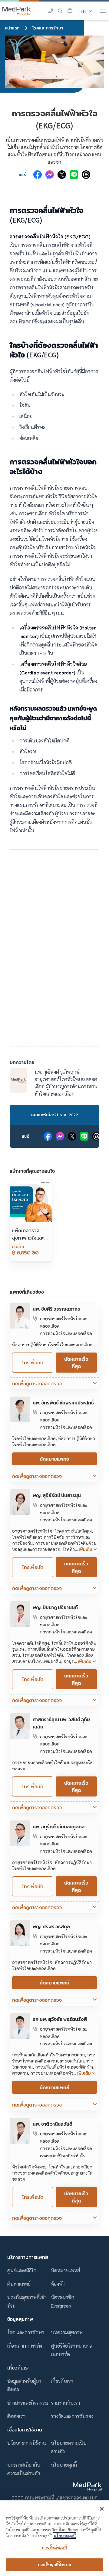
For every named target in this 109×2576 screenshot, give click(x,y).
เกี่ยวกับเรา (62, 2381)
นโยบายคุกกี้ (64, 2465)
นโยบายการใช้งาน (27, 2443)
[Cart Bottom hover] (70, 11)
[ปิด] (102, 2509)
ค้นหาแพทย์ (19, 2284)
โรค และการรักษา (26, 2332)
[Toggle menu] (103, 11)
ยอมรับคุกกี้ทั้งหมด (54, 2565)
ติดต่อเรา (16, 2416)
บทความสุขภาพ (67, 2332)
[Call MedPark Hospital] (51, 11)
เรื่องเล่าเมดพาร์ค (25, 2346)
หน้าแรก (12, 28)
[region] (54, 2538)
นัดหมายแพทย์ (54, 1459)
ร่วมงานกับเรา (65, 2403)
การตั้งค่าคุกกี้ (54, 2548)
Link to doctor (25, 1306)
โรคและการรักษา (48, 28)
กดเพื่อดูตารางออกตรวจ (37, 1384)
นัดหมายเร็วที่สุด (76, 1363)
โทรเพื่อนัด (33, 1363)
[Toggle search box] (60, 11)
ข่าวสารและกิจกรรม (28, 2403)
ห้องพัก (58, 2284)
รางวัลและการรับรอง (72, 2416)
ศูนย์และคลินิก (22, 2270)
